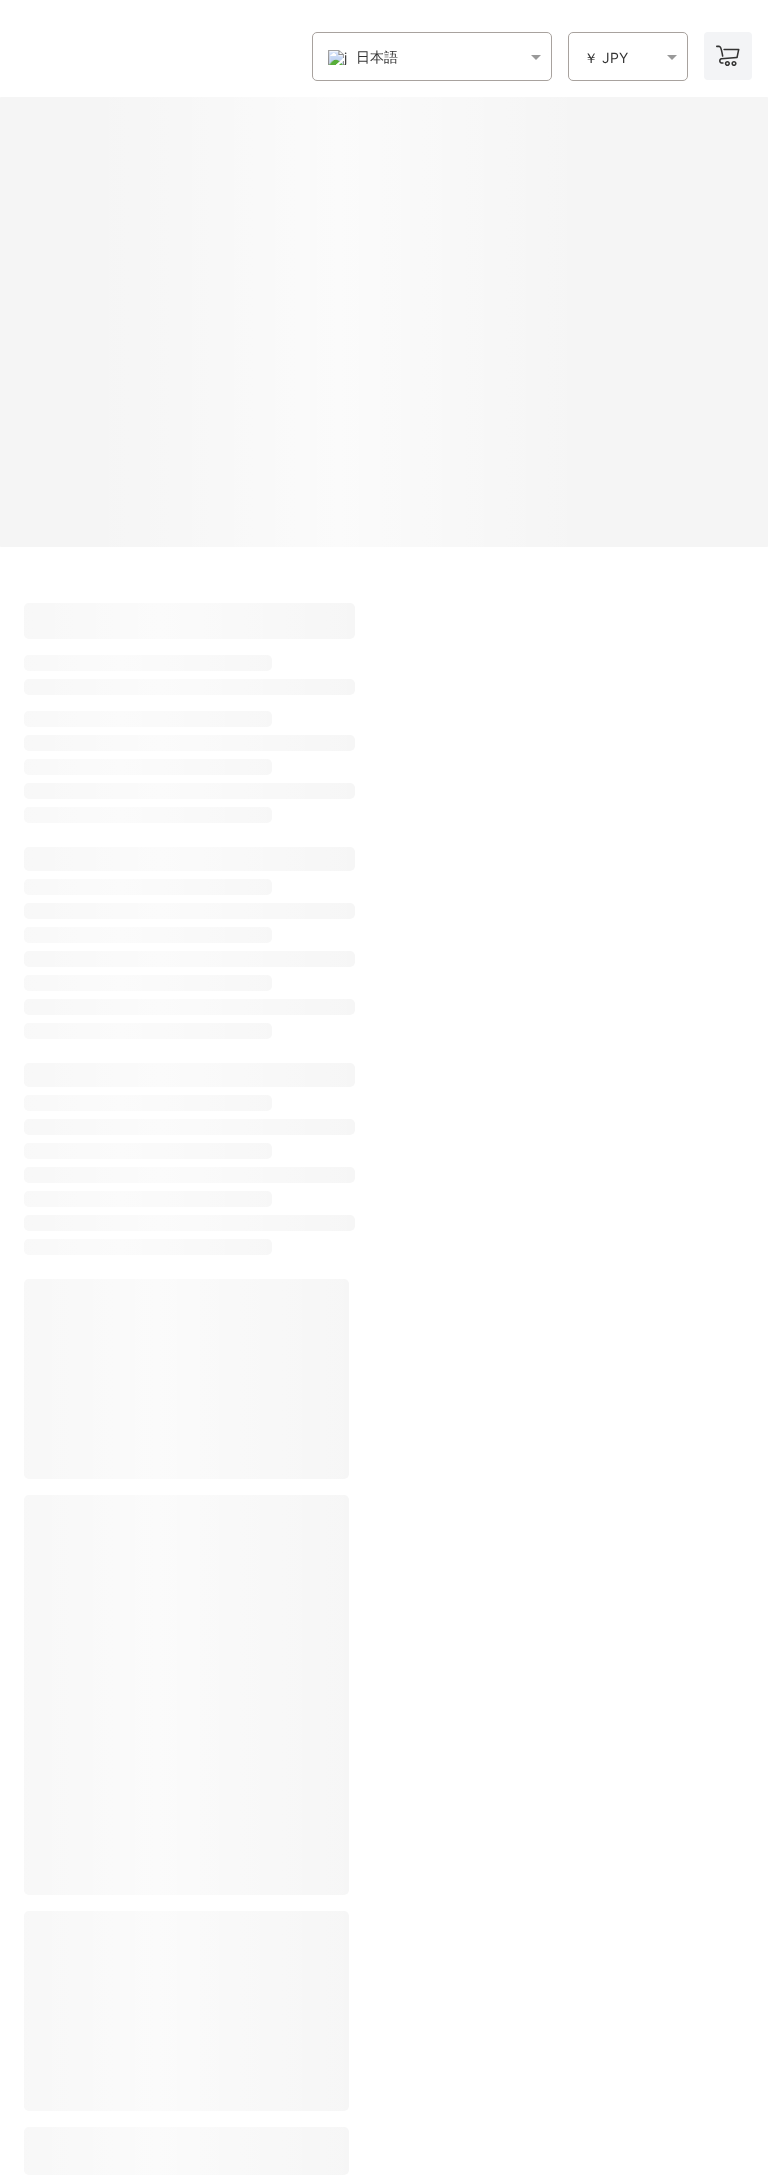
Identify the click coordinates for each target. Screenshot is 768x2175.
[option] (363, 57)
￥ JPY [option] (606, 58)
